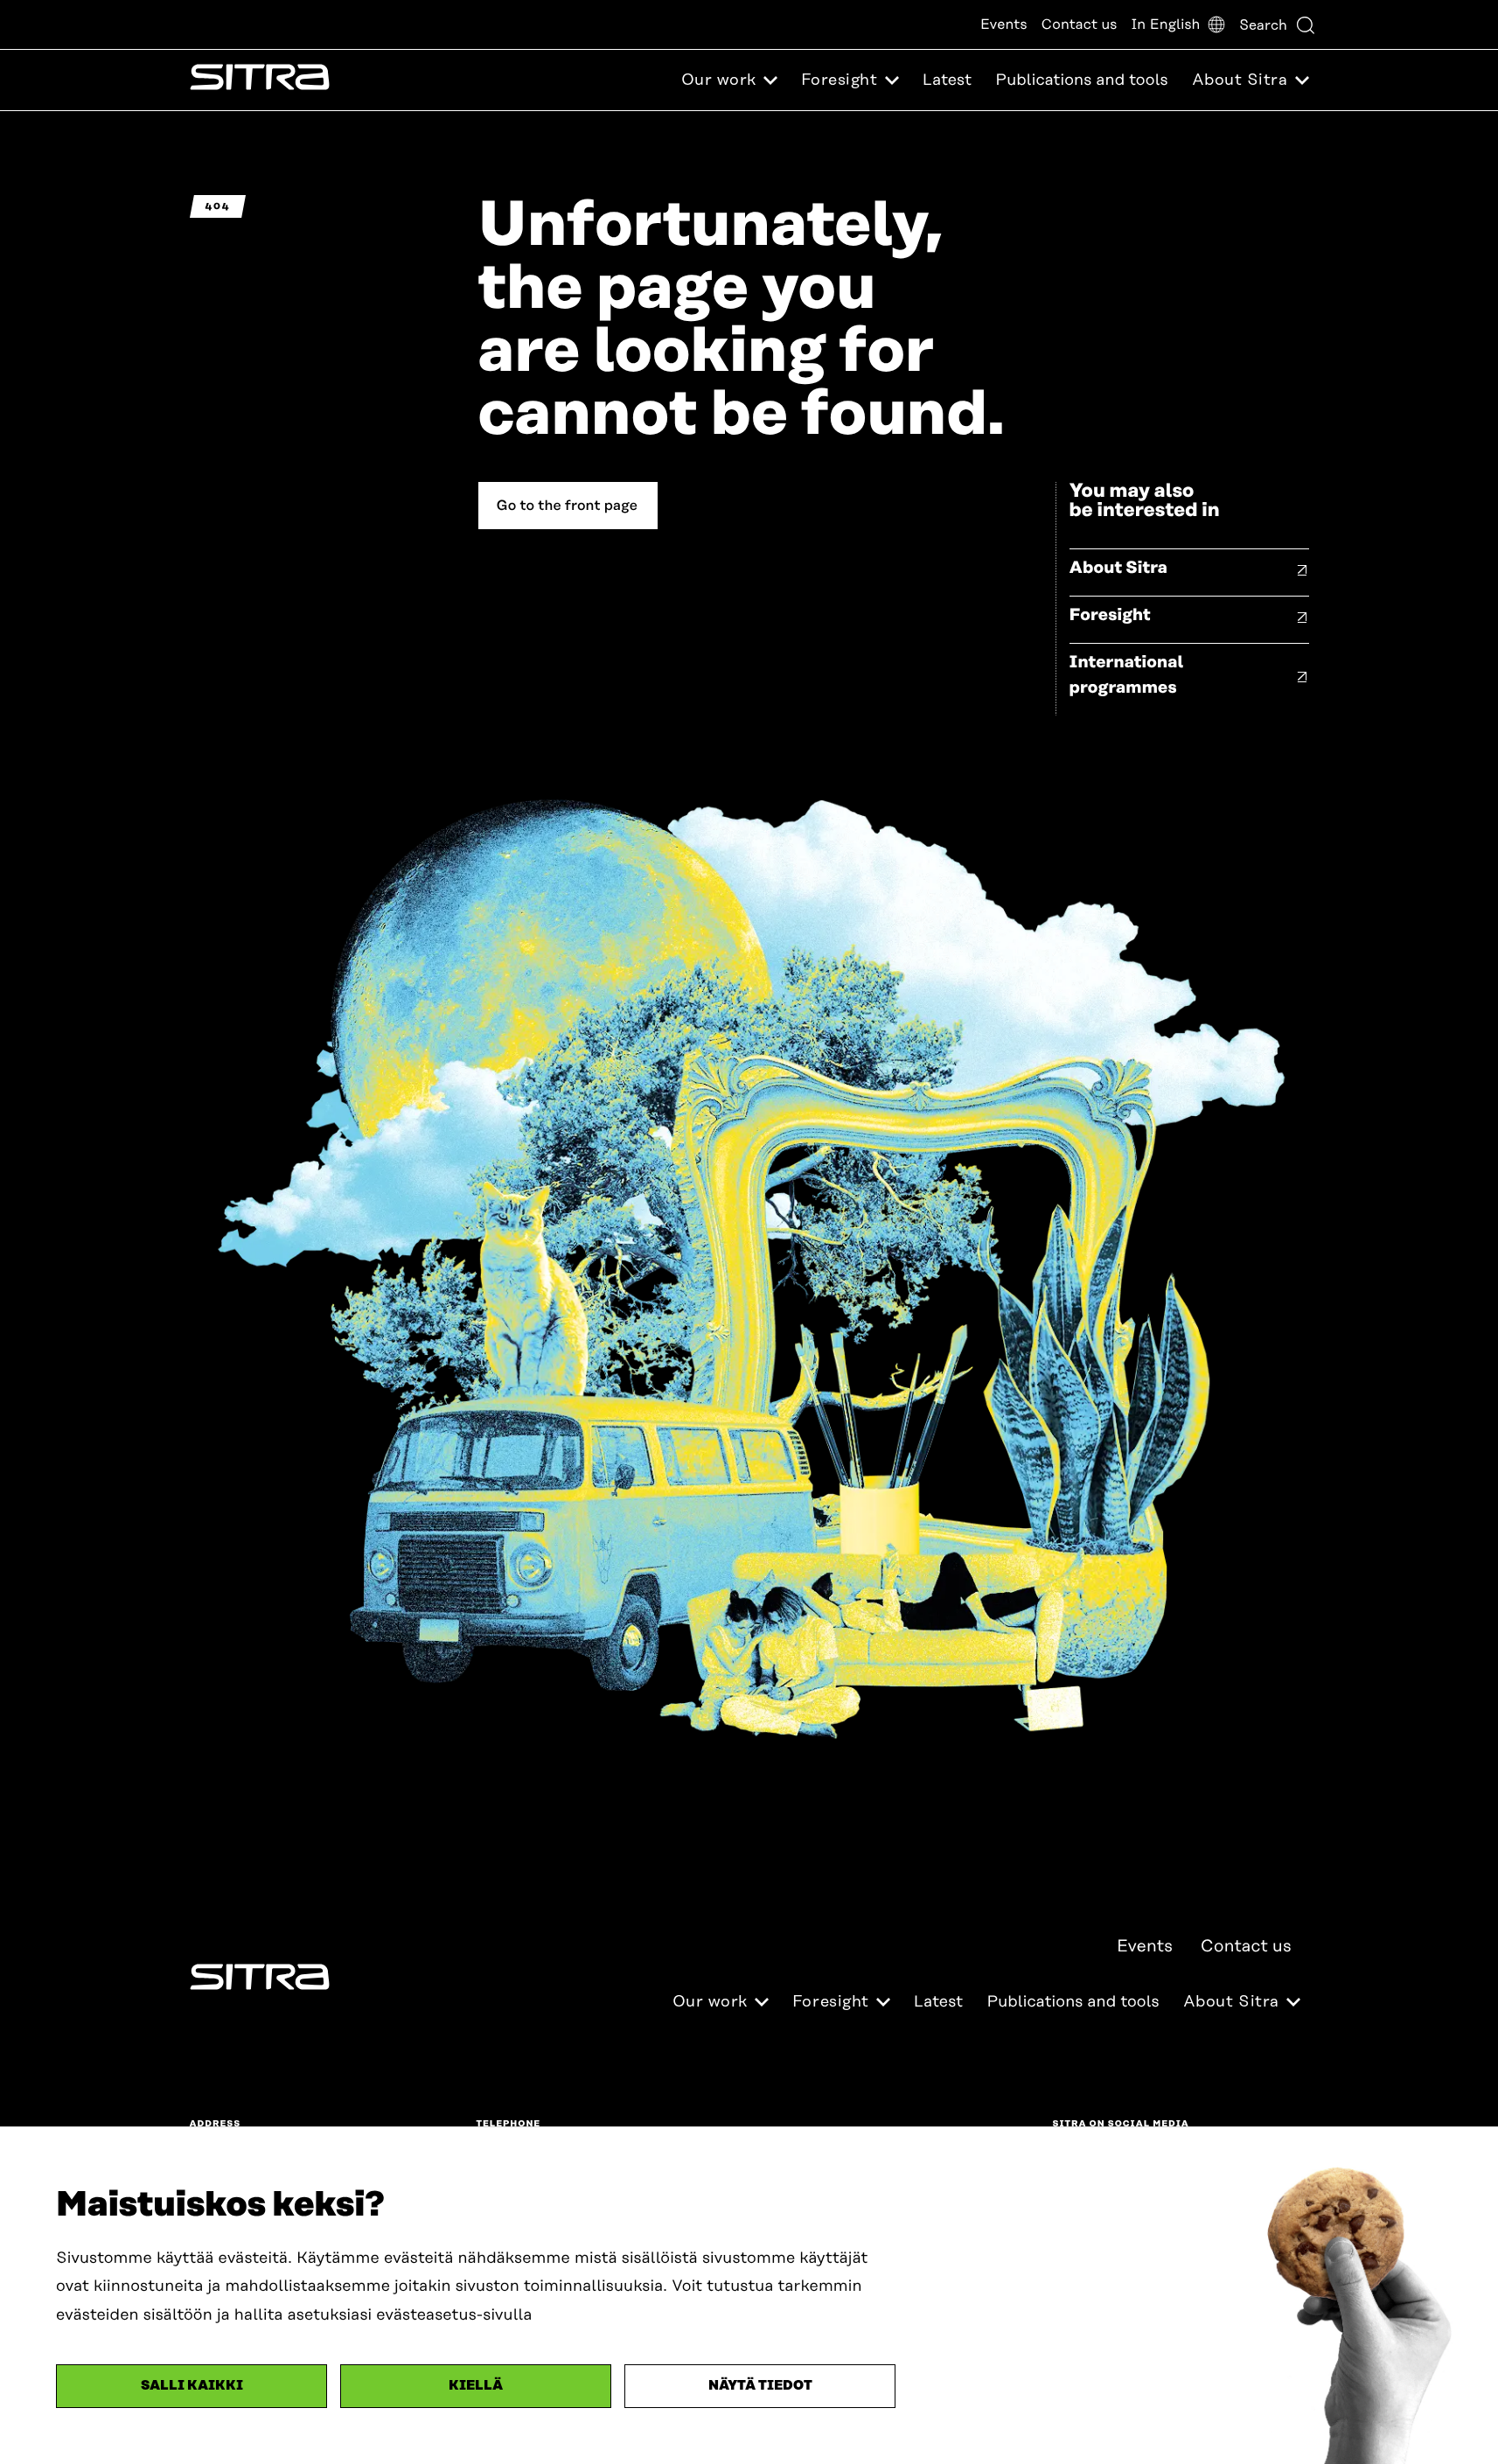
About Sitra (1119, 568)
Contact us (1080, 24)
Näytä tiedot (760, 2386)
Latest (947, 80)
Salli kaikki (192, 2386)
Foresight (1110, 615)
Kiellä (476, 2386)
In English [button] (1165, 24)
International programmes (1127, 675)
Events (1004, 24)
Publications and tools (1081, 80)
